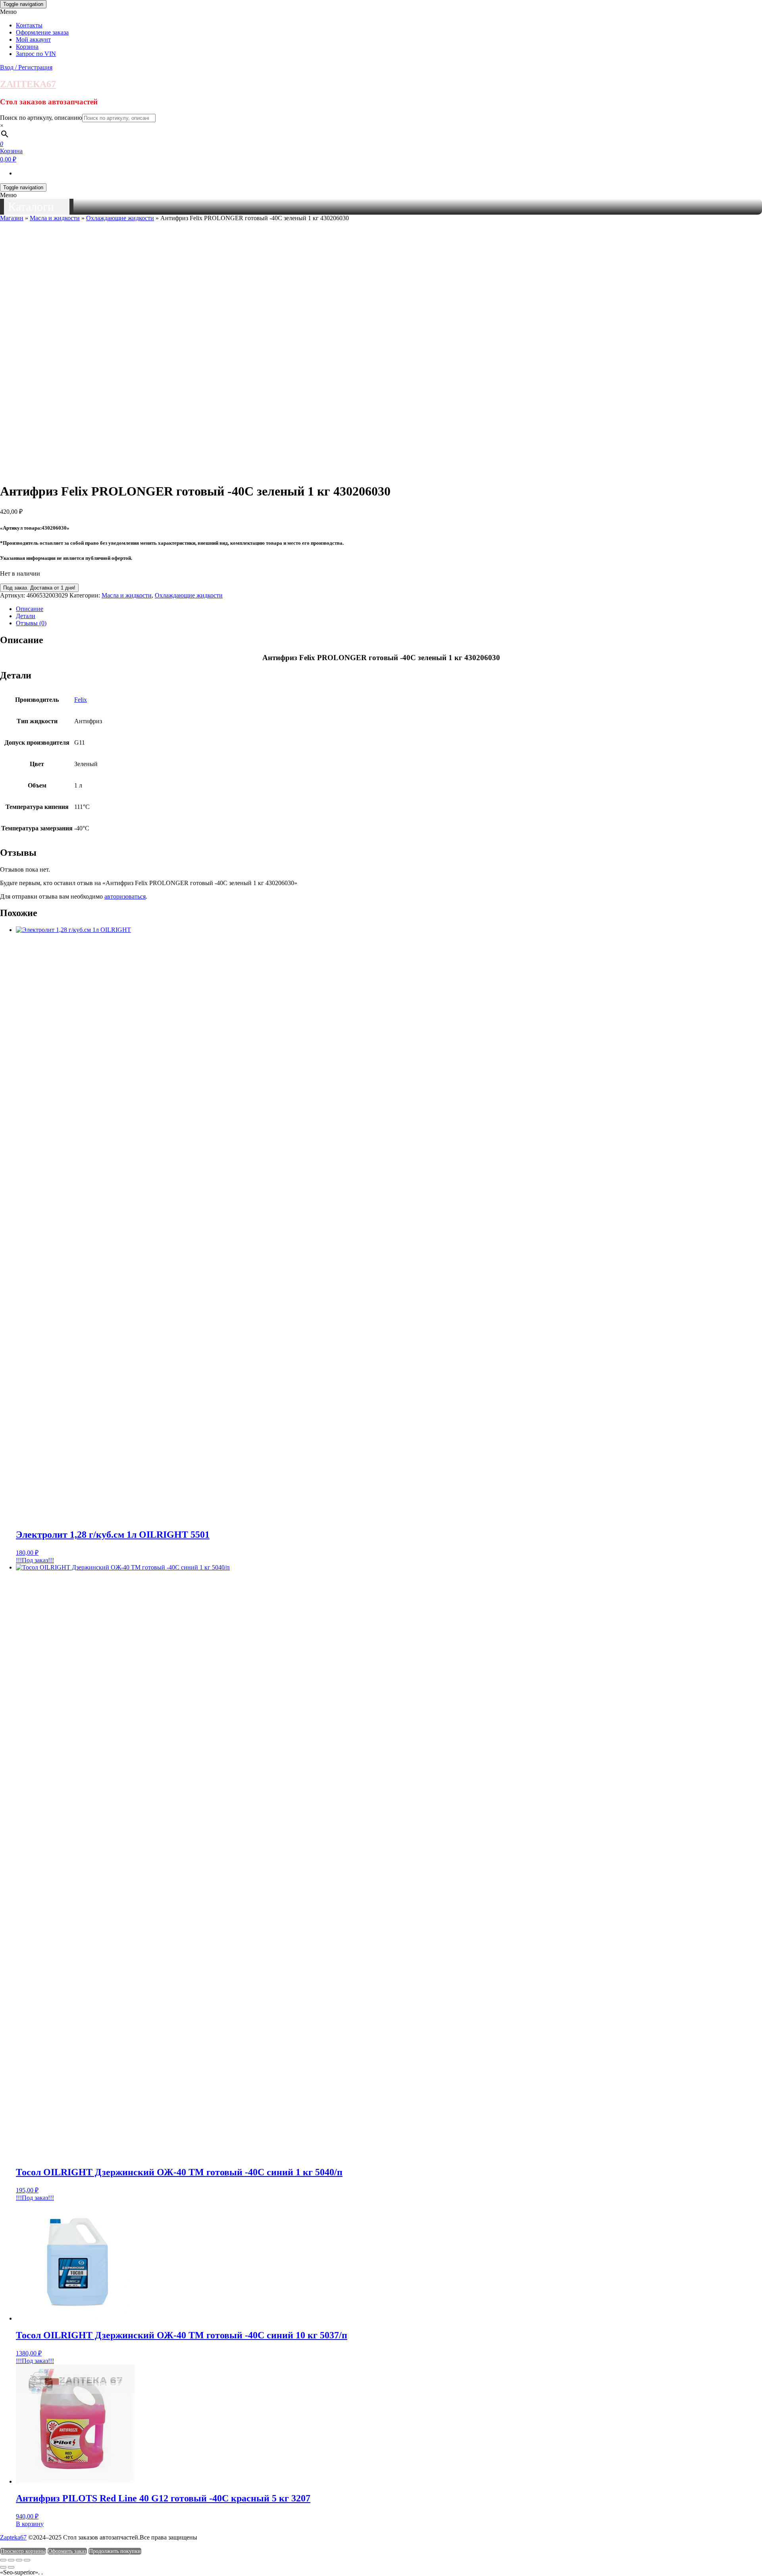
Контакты (29, 25)
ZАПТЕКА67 (28, 84)
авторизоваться (125, 896)
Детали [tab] (26, 616)
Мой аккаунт (33, 39)
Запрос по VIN (36, 54)
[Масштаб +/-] (3, 2560)
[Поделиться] (19, 2560)
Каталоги (31, 207)
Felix (81, 700)
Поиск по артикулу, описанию (41, 118)
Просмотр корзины (23, 2551)
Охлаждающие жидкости (120, 218)
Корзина (27, 47)
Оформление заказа (42, 32)
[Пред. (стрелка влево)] (3, 2567)
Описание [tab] (30, 609)
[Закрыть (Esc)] (27, 2560)
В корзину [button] (30, 2524)
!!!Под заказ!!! (35, 1560)
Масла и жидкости (55, 218)
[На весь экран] (11, 2560)
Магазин (12, 218)
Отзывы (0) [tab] (31, 623)
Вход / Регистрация (26, 67)
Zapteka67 (13, 2537)
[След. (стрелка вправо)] (11, 2567)
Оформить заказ (67, 2551)
